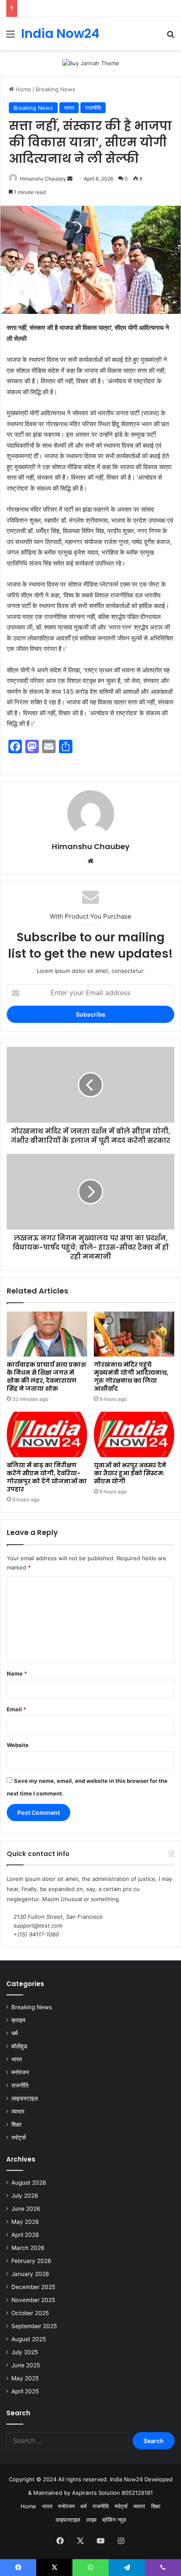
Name (17, 1673)
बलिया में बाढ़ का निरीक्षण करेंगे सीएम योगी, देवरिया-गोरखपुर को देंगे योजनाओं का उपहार (47, 1477)
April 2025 (25, 2391)
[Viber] (163, 2568)
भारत (69, 108)
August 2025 (29, 2339)
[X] (80, 2541)
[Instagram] (121, 2541)
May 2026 (25, 2222)
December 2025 (33, 2287)
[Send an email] (70, 179)
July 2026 (25, 2196)
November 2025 (33, 2300)
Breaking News (56, 89)
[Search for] (170, 37)
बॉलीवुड (19, 2046)
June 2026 (26, 2209)
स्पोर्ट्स (19, 2138)
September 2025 (34, 2326)
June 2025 (26, 2365)
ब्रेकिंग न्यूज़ (114, 2520)
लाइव (91, 2520)
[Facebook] (60, 2541)
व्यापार (18, 2111)
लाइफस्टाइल (25, 2098)
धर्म (15, 2033)
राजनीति (93, 108)
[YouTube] (101, 2541)
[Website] (90, 861)
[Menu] (11, 37)
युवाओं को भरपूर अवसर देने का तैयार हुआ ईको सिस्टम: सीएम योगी (130, 1473)
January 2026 (30, 2274)
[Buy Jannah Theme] (91, 63)
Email (16, 1709)
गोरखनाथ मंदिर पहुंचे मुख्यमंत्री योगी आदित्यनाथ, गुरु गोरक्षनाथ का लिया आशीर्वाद (131, 1377)
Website (18, 1745)
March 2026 (28, 2248)
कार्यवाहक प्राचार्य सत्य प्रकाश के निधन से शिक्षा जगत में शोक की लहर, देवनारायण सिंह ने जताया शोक (46, 1377)
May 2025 (25, 2378)
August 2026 (29, 2183)
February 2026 (31, 2261)
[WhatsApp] (90, 2568)
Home (23, 89)
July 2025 (25, 2352)
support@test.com (38, 1925)
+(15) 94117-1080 (36, 1934)
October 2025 (30, 2313)
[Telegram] (127, 2568)
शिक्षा (16, 2125)
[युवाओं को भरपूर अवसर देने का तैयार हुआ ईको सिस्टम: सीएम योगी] (134, 1434)
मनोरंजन (20, 2072)
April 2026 (25, 2235)
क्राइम (18, 2020)
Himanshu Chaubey (43, 179)
